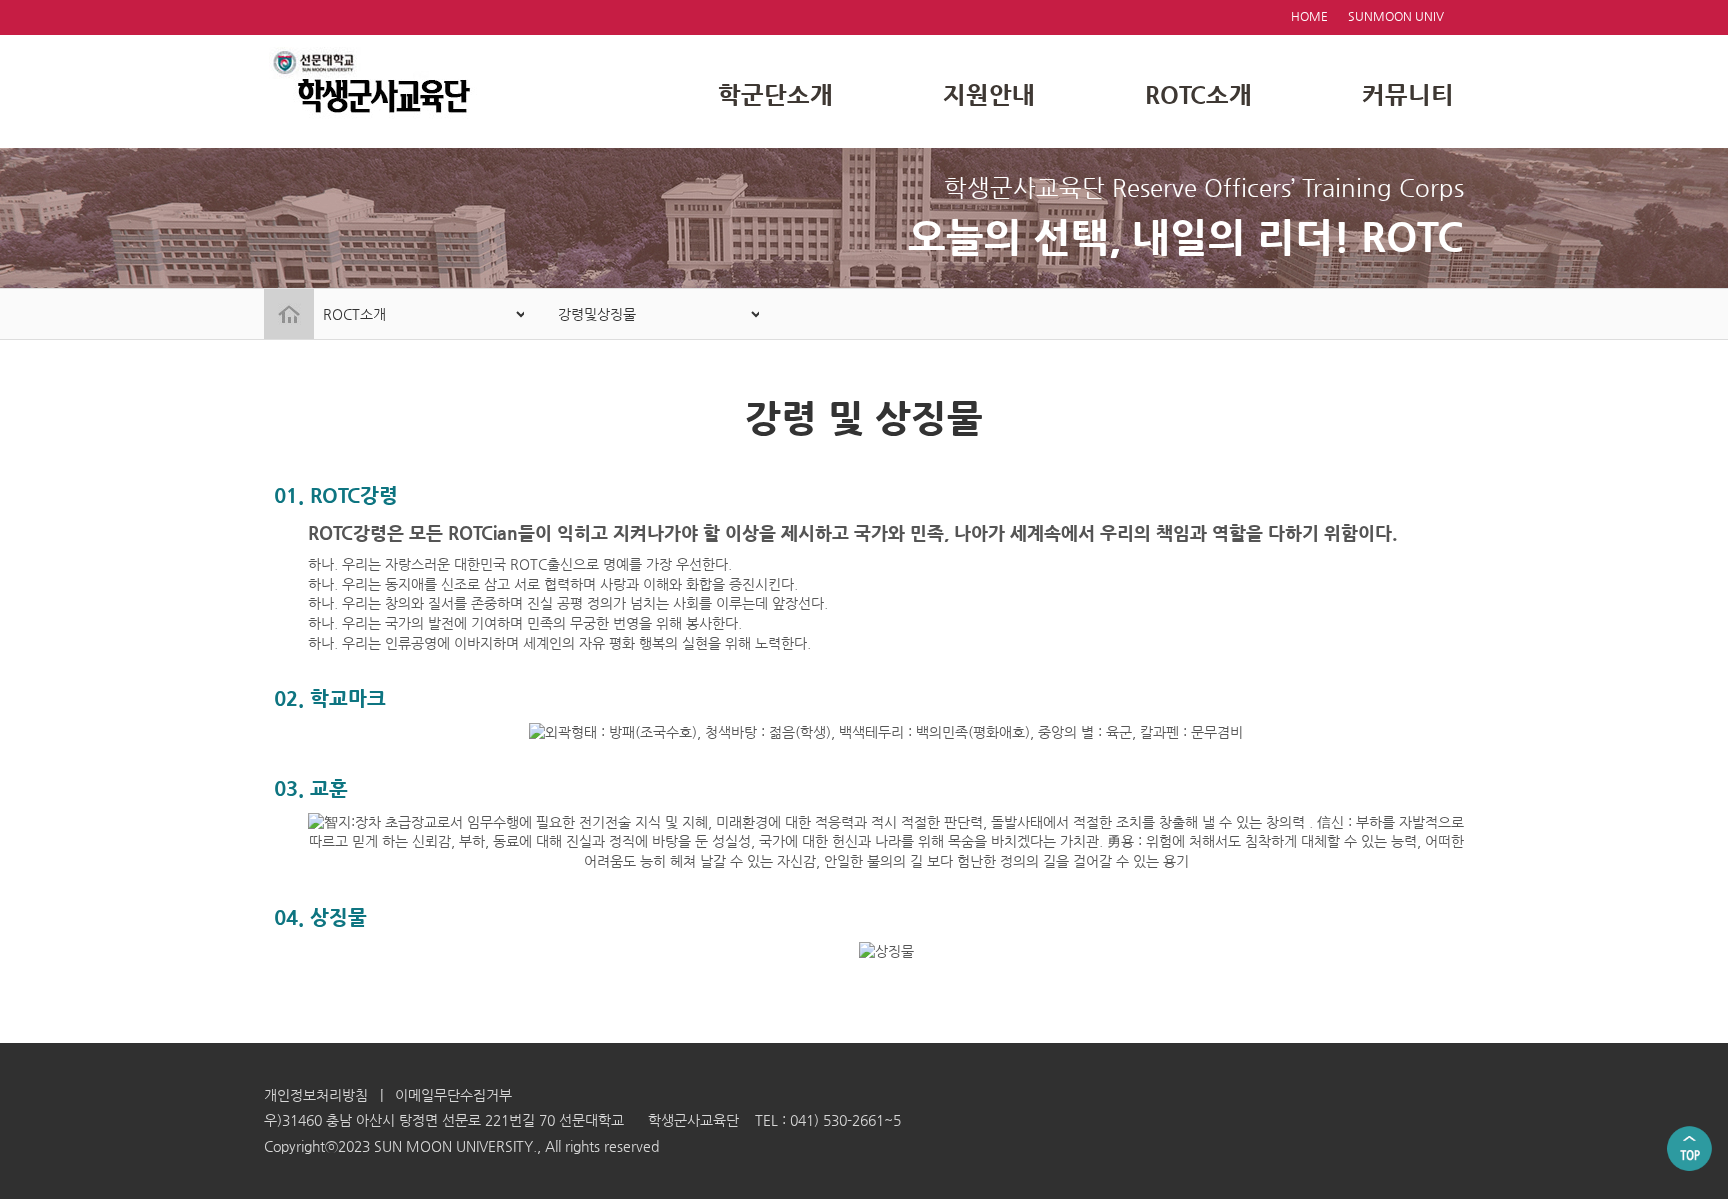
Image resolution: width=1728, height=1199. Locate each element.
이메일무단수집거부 (453, 1095)
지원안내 (989, 95)
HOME (1309, 16)
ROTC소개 (1198, 95)
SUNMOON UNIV (1396, 16)
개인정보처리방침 (316, 1095)
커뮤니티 (1408, 95)
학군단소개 (775, 95)
